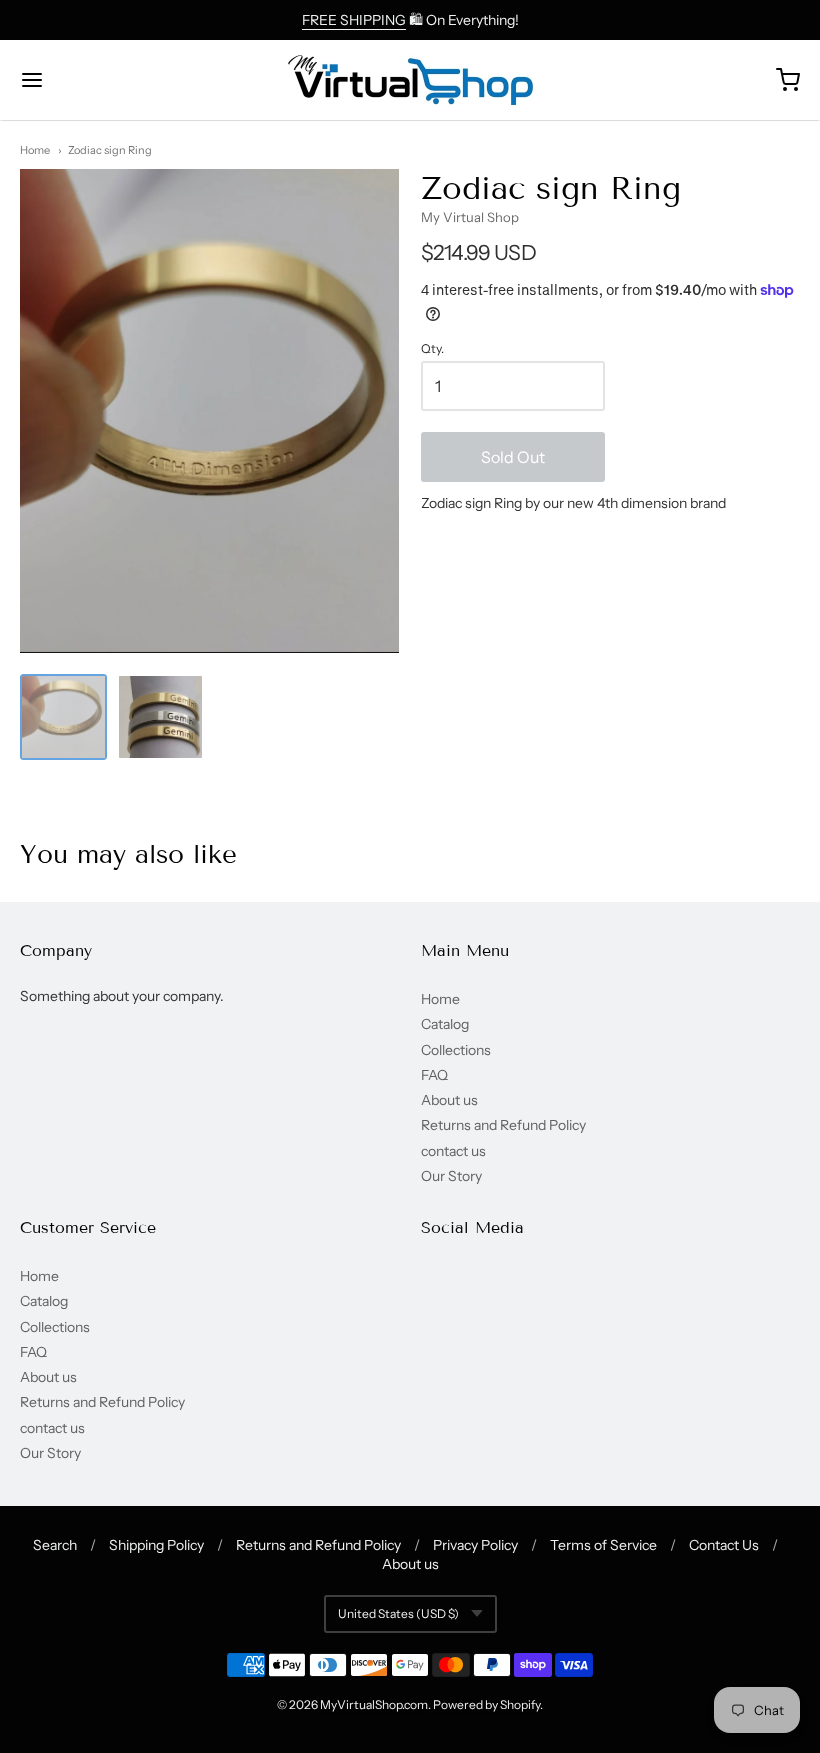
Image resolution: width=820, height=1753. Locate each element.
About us (449, 1100)
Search (55, 1545)
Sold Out (513, 457)
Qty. (432, 349)
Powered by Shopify (486, 1704)
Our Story (451, 1176)
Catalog (445, 1024)
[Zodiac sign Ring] (63, 717)
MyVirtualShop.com (374, 1704)
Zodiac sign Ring (110, 150)
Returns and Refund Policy (503, 1125)
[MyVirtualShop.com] (410, 80)
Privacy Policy (475, 1545)
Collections (456, 1050)
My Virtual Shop (470, 217)
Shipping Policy (156, 1545)
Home (35, 150)
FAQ (434, 1075)
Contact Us (724, 1545)
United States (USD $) (398, 1613)
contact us (453, 1151)
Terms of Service (603, 1545)
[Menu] (98, 80)
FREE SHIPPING (354, 20)
